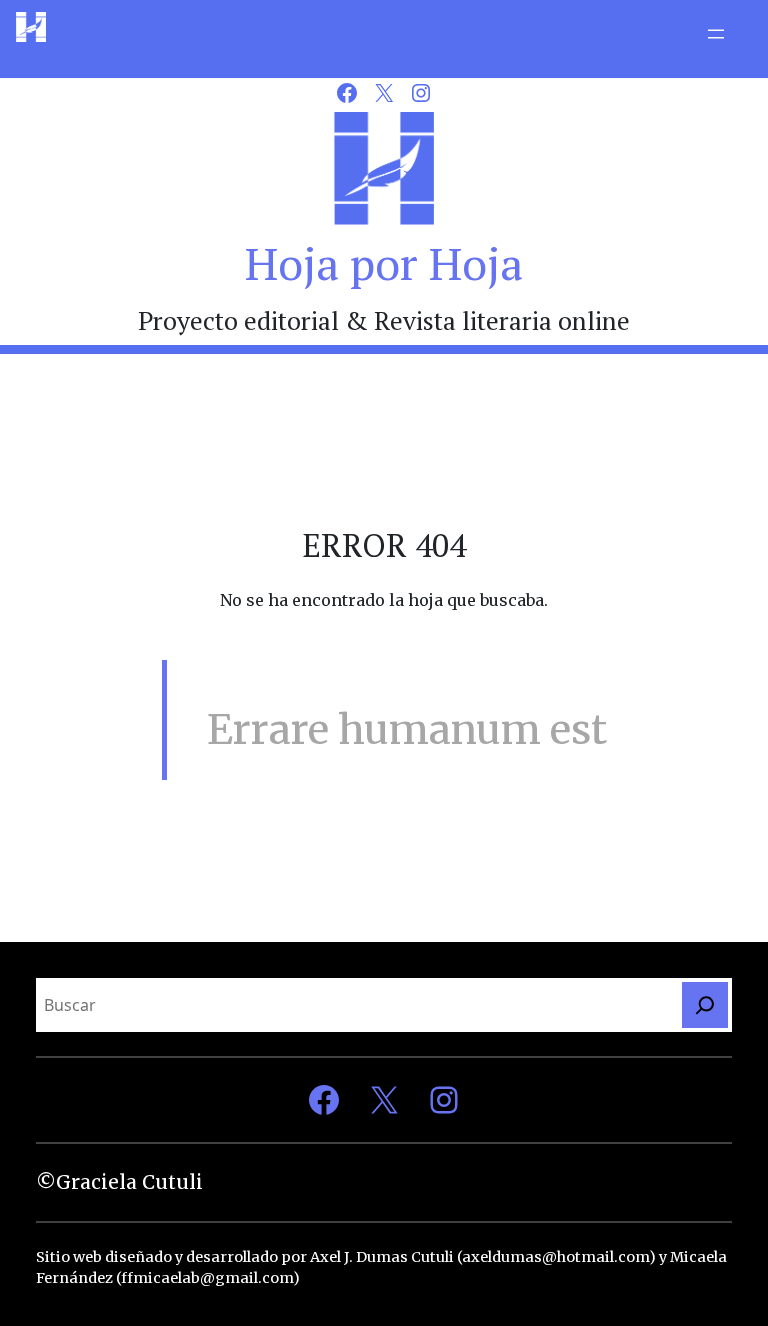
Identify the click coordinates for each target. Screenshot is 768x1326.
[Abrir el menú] (716, 34)
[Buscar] (705, 1005)
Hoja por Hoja (384, 263)
